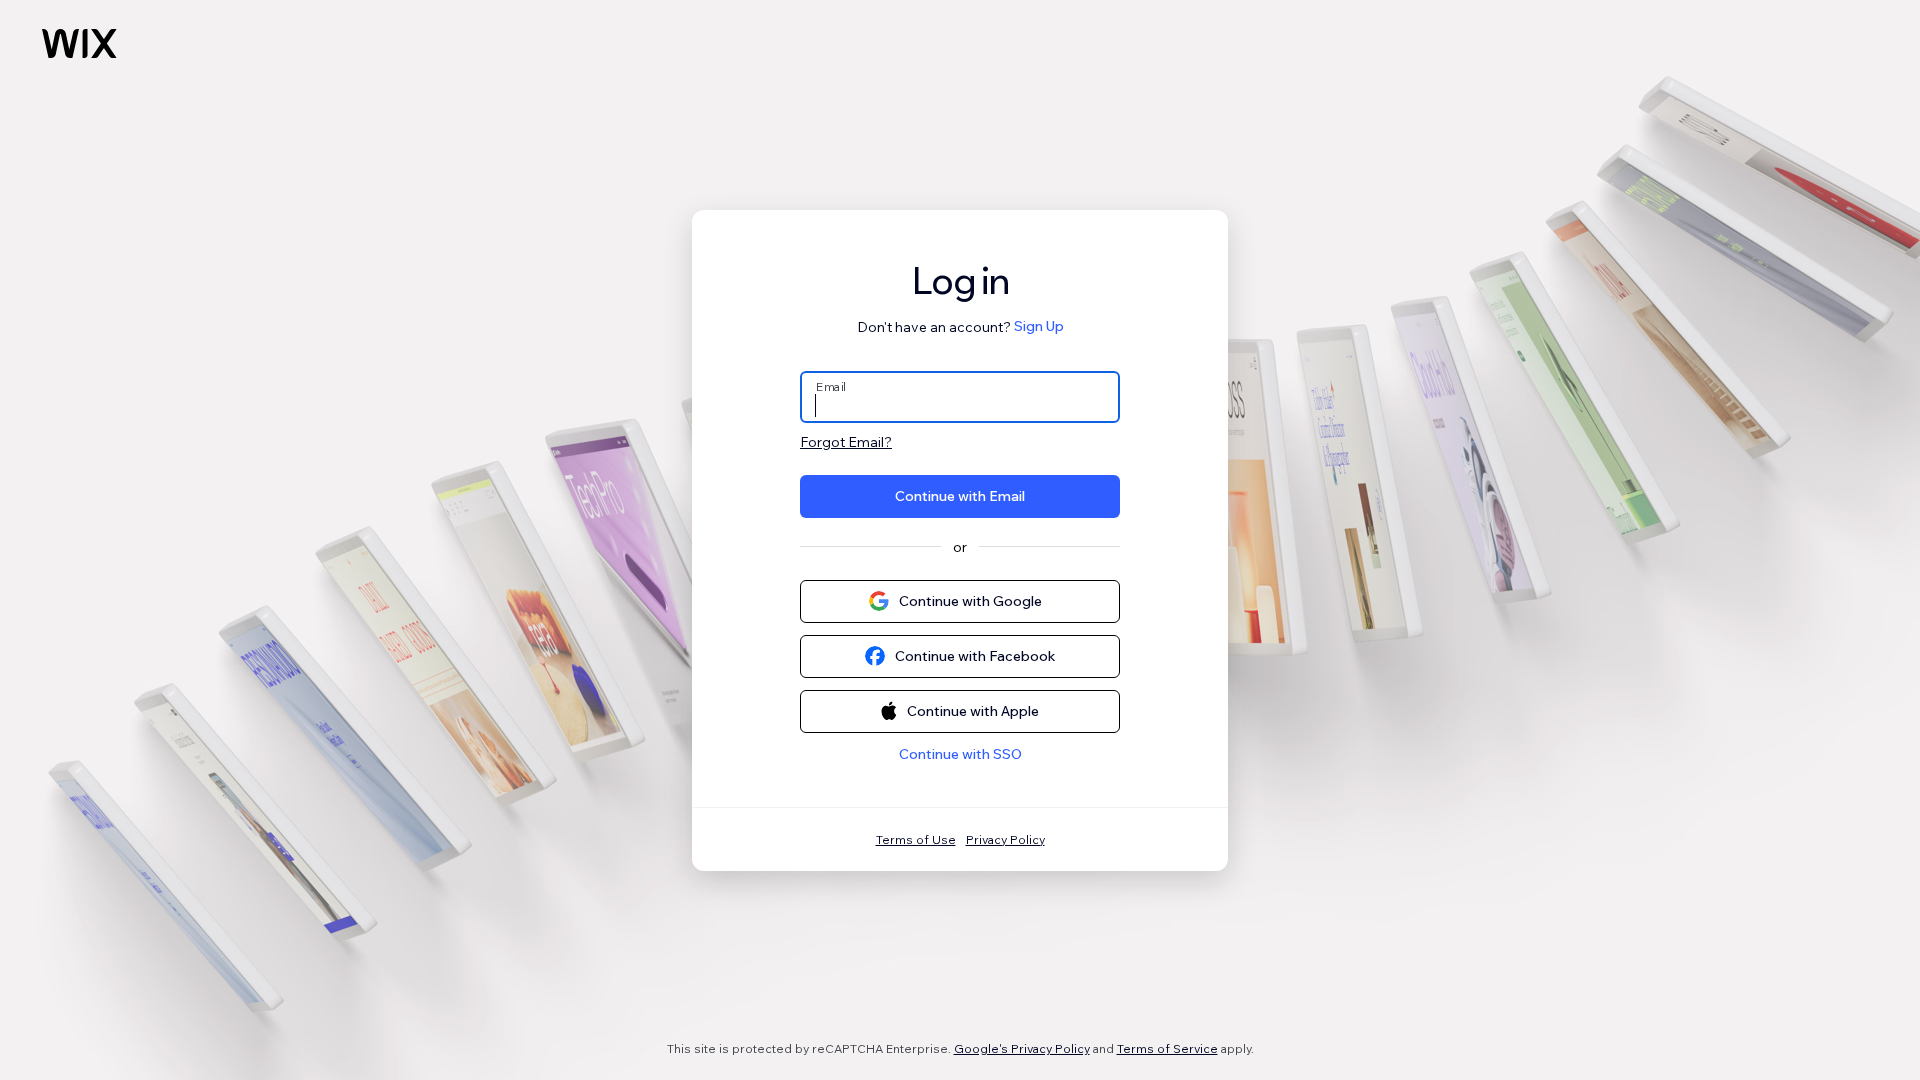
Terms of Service (1167, 1048)
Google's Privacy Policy (1022, 1048)
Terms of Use (916, 839)
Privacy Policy (1005, 839)
